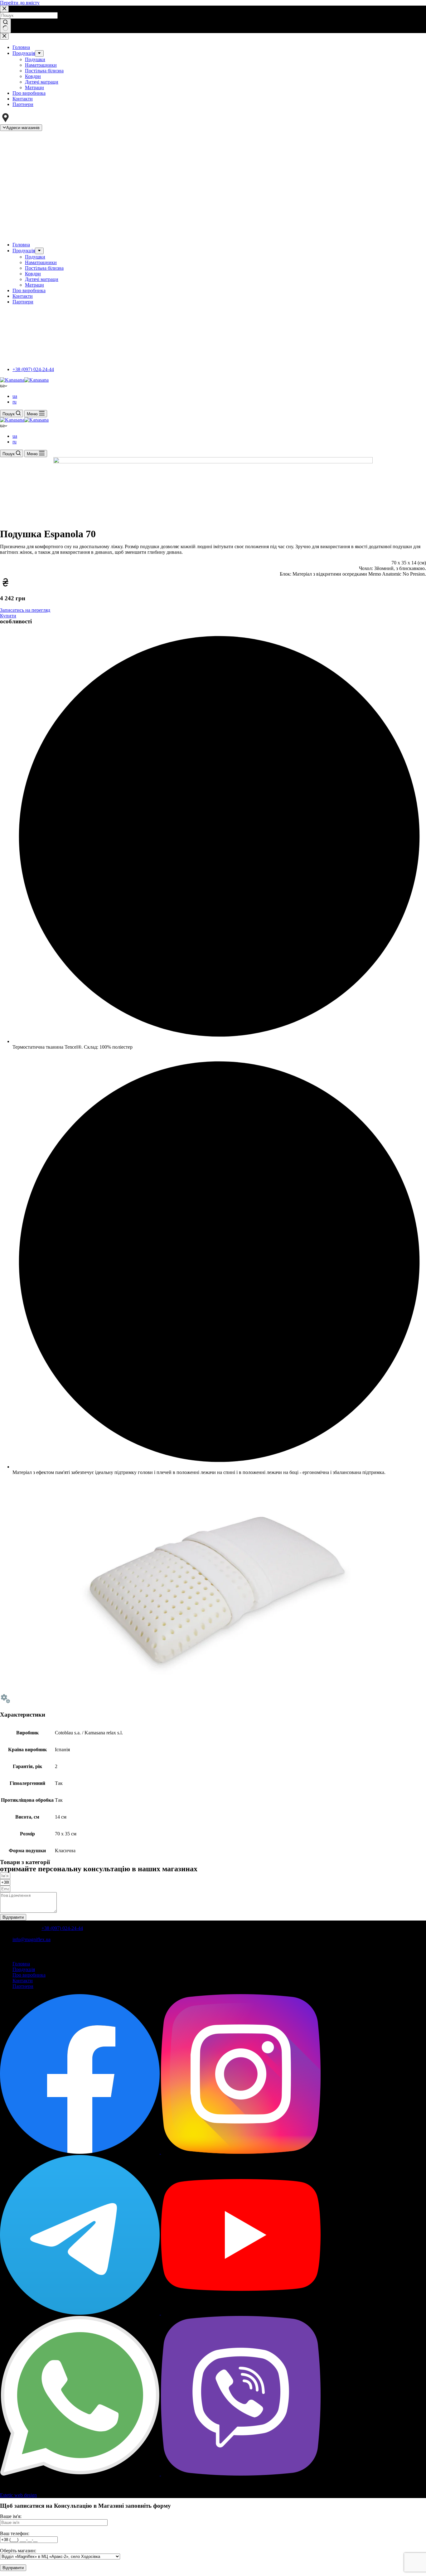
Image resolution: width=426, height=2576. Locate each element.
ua (15, 396)
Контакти (23, 1981)
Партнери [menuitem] (23, 104)
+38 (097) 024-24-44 (33, 369)
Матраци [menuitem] (34, 87)
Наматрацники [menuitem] (41, 65)
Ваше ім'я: (11, 2516)
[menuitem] (39, 53)
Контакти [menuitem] (23, 99)
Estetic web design (18, 2495)
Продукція (24, 1969)
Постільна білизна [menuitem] (44, 71)
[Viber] (241, 2474)
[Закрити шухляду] (4, 36)
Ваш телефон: (15, 2533)
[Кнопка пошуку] (5, 26)
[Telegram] (80, 2313)
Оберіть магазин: (18, 2551)
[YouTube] (241, 2313)
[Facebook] (80, 2152)
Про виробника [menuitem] (29, 93)
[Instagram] (241, 2152)
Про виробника (29, 1975)
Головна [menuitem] (21, 47)
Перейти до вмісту (20, 3)
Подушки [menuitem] (35, 59)
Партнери (23, 1986)
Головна (21, 1964)
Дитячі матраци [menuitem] (42, 82)
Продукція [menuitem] (24, 53)
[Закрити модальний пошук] (4, 9)
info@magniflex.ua (31, 1939)
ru (15, 402)
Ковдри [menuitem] (33, 76)
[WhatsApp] (80, 2474)
